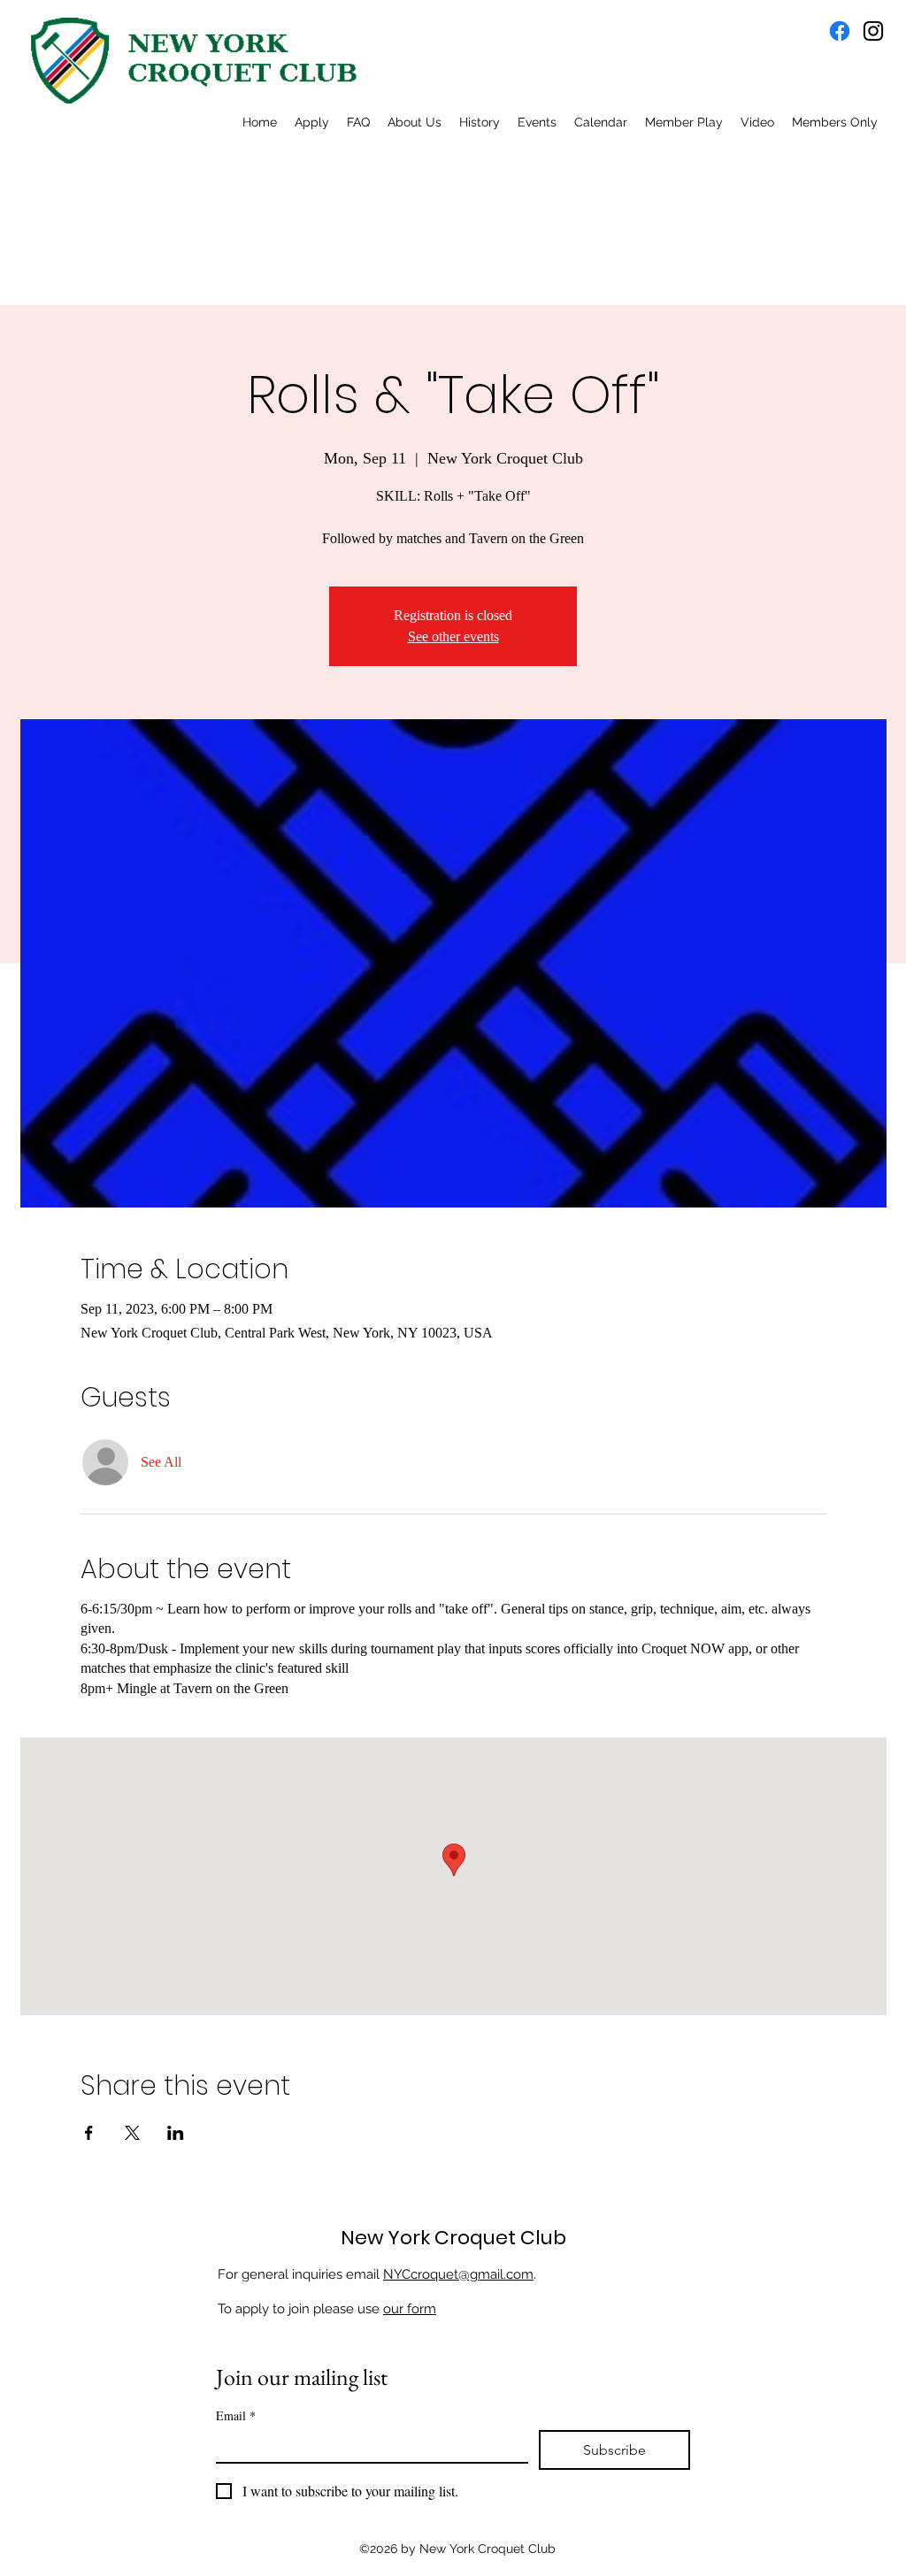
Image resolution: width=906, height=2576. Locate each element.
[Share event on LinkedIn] (176, 2133)
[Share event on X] (132, 2133)
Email (236, 2415)
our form (410, 2309)
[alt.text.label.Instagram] (873, 31)
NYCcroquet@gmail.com (458, 2274)
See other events (453, 636)
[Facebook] (840, 31)
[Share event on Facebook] (89, 2133)
